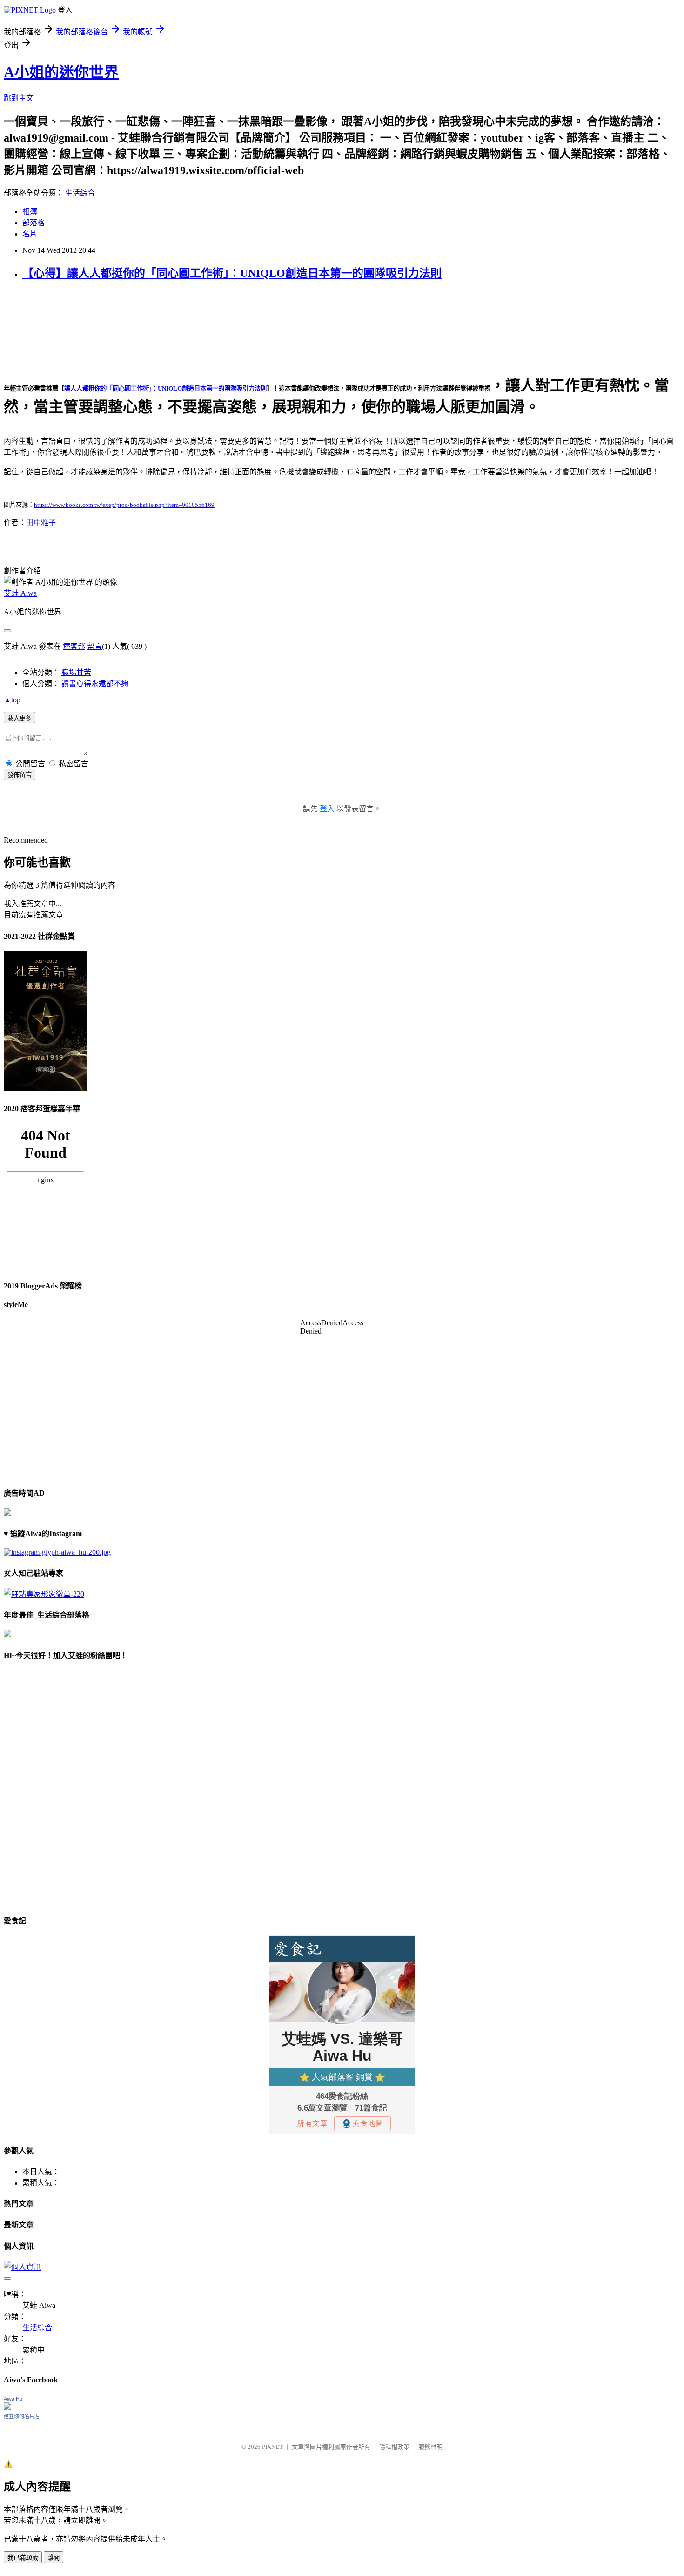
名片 (30, 234)
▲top (12, 700)
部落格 (34, 223)
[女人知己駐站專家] (44, 1594)
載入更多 (20, 718)
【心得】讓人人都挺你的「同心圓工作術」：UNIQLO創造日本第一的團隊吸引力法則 (232, 273)
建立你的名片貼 (22, 2416)
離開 (54, 2558)
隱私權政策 (394, 2447)
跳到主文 (19, 98)
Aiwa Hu (13, 2399)
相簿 (30, 212)
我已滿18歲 (23, 2558)
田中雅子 (41, 523)
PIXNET (272, 2447)
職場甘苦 (76, 672)
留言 (94, 646)
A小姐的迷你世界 (61, 72)
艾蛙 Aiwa (20, 593)
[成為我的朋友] (57, 1552)
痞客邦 (74, 646)
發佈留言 (20, 775)
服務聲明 (430, 2447)
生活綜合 (80, 193)
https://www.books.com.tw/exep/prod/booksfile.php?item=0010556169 (124, 505)
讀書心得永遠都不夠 (95, 684)
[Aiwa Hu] (7, 2407)
